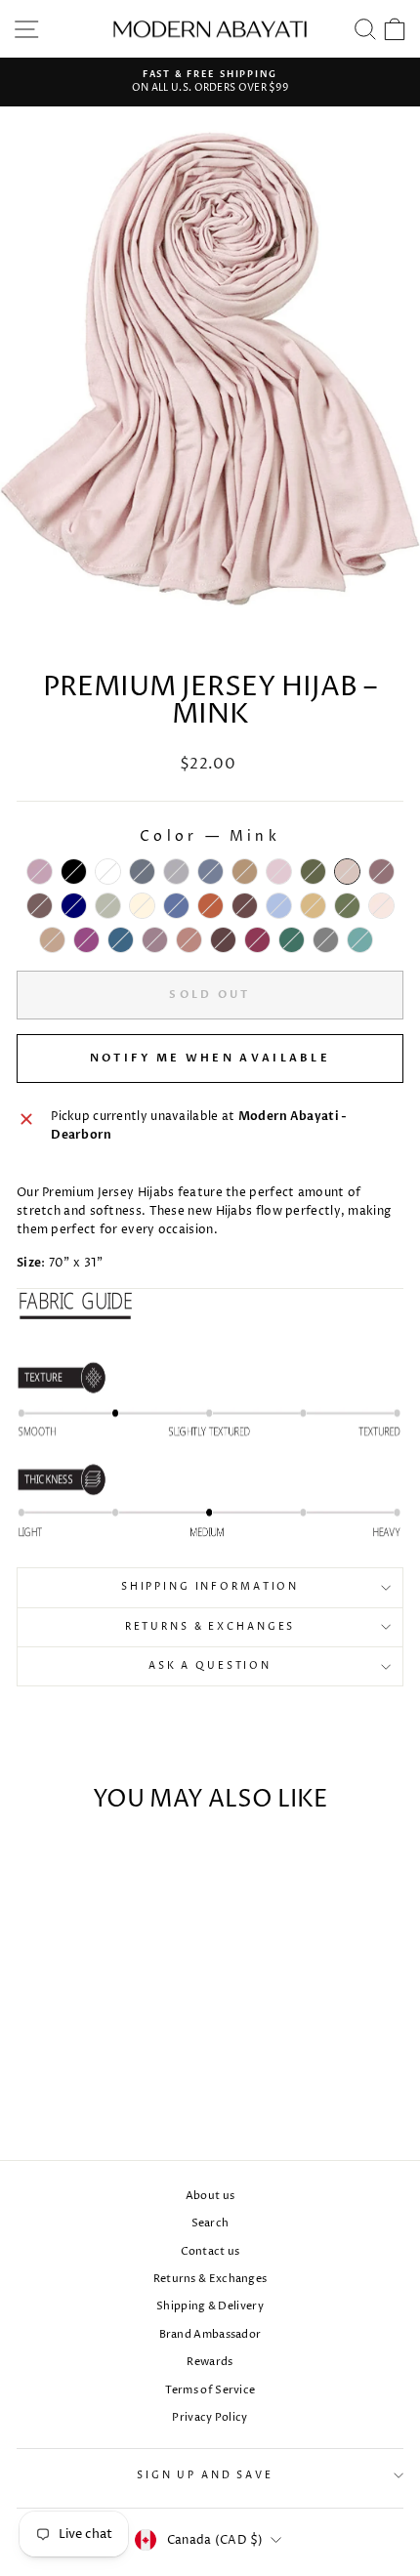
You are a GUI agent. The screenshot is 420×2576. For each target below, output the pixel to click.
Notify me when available (210, 1058)
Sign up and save (205, 2476)
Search (210, 2223)
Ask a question (210, 1666)
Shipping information (210, 1587)
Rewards (210, 2362)
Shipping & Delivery (210, 2306)
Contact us (210, 2251)
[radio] (40, 872)
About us (210, 2196)
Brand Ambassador (210, 2334)
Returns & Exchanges (210, 1627)
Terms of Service (210, 2390)
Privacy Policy (210, 2417)
